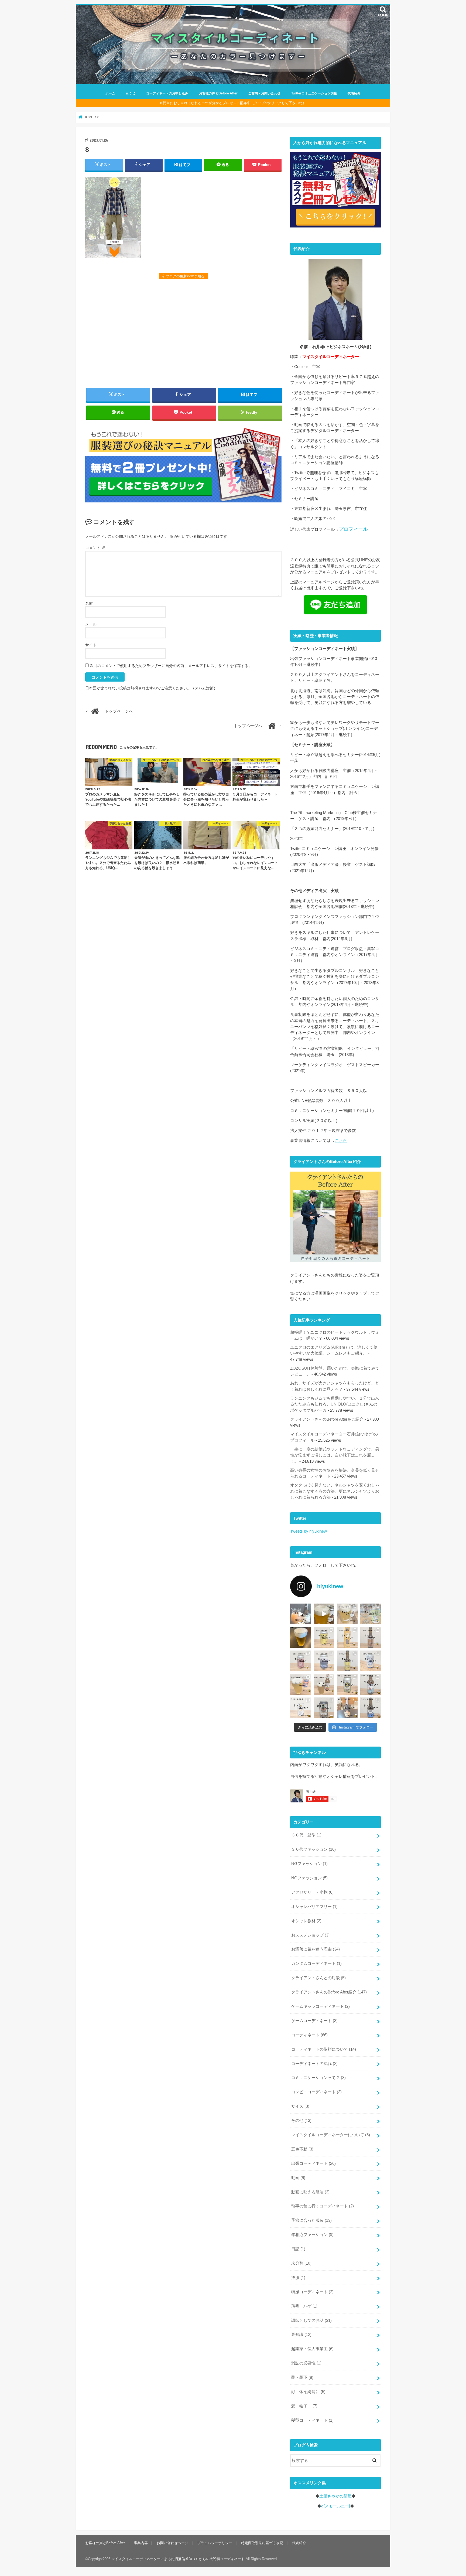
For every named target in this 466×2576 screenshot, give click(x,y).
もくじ (131, 93)
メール (91, 624)
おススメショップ (310, 1935)
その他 (301, 2121)
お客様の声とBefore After (218, 93)
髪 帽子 (304, 2406)
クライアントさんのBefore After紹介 (329, 1992)
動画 (298, 2178)
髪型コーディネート (312, 2420)
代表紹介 (354, 93)
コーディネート (309, 2035)
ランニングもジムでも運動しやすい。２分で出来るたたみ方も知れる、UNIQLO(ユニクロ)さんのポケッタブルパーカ (335, 1404)
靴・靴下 (302, 2377)
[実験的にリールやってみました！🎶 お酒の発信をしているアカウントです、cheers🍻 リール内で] (324, 1614)
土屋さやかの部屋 (335, 2496)
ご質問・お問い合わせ (264, 93)
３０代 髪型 (306, 1835)
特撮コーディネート (312, 2292)
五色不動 (302, 2149)
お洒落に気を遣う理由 (316, 1949)
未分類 (301, 2263)
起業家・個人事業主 (312, 2349)
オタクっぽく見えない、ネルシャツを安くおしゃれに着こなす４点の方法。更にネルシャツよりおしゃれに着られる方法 (335, 1491)
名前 (89, 603)
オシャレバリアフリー (314, 1907)
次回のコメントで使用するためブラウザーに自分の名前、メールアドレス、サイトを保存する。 (171, 666)
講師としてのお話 (311, 2320)
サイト (91, 645)
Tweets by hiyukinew (309, 1531)
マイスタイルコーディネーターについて (331, 2135)
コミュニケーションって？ (318, 2078)
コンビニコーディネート (316, 2092)
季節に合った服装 (311, 2220)
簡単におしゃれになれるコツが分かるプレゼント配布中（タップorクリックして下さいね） (234, 103)
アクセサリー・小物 (312, 1892)
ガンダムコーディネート (316, 1964)
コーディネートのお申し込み (167, 93)
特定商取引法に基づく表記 (262, 2543)
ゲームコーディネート (314, 2021)
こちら (341, 1141)
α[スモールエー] (336, 2506)
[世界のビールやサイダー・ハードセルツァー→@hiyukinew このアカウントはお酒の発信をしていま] (301, 1614)
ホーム (110, 93)
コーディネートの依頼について (324, 2049)
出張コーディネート (313, 2163)
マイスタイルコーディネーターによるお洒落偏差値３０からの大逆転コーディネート (178, 2559)
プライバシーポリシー (215, 2543)
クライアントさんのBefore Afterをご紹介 (327, 1419)
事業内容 (141, 2543)
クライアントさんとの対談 (318, 1978)
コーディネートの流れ (314, 2064)
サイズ (300, 2106)
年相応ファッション (312, 2235)
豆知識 (301, 2335)
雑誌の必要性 (306, 2363)
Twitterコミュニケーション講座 (314, 93)
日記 (298, 2249)
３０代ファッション (313, 1849)
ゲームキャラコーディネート (321, 2006)
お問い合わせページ (172, 2543)
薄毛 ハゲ (304, 2306)
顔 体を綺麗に (308, 2392)
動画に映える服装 (310, 2192)
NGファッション (309, 1864)
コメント (95, 548)
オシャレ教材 (306, 1921)
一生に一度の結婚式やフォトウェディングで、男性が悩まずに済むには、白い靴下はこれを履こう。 (335, 1455)
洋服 (298, 2278)
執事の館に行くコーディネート (323, 2206)
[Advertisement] (183, 333)
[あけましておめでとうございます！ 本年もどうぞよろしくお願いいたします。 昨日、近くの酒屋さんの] (301, 1637)
